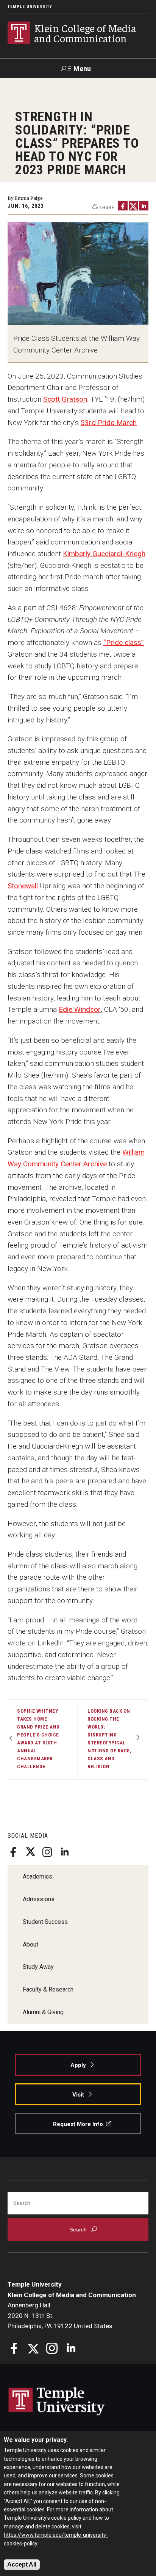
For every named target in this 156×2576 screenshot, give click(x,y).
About (30, 1944)
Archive (95, 1164)
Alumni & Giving (43, 2012)
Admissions (39, 1899)
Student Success (45, 1922)
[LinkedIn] (64, 1852)
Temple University (30, 7)
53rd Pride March (109, 423)
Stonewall (23, 886)
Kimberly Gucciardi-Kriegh (104, 554)
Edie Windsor (80, 1009)
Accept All (22, 2564)
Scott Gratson (65, 399)
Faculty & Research (48, 1989)
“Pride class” (124, 642)
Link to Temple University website (57, 2401)
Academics (37, 1876)
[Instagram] (47, 1852)
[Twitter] (30, 1852)
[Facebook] (13, 1852)
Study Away (38, 1967)
